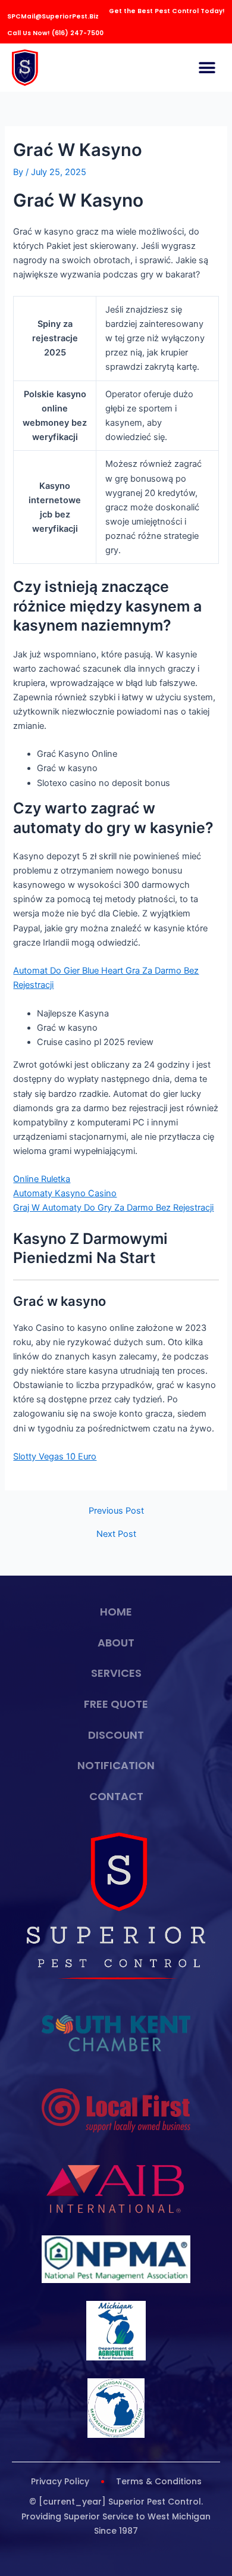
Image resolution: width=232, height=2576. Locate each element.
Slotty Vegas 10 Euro (55, 1457)
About (116, 1643)
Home (116, 1612)
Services (116, 1673)
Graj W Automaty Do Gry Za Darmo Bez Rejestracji (113, 1208)
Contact (116, 1796)
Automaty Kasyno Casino (65, 1193)
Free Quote (116, 1704)
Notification (116, 1765)
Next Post (116, 1534)
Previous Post (116, 1511)
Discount (116, 1735)
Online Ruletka (42, 1179)
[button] (207, 68)
